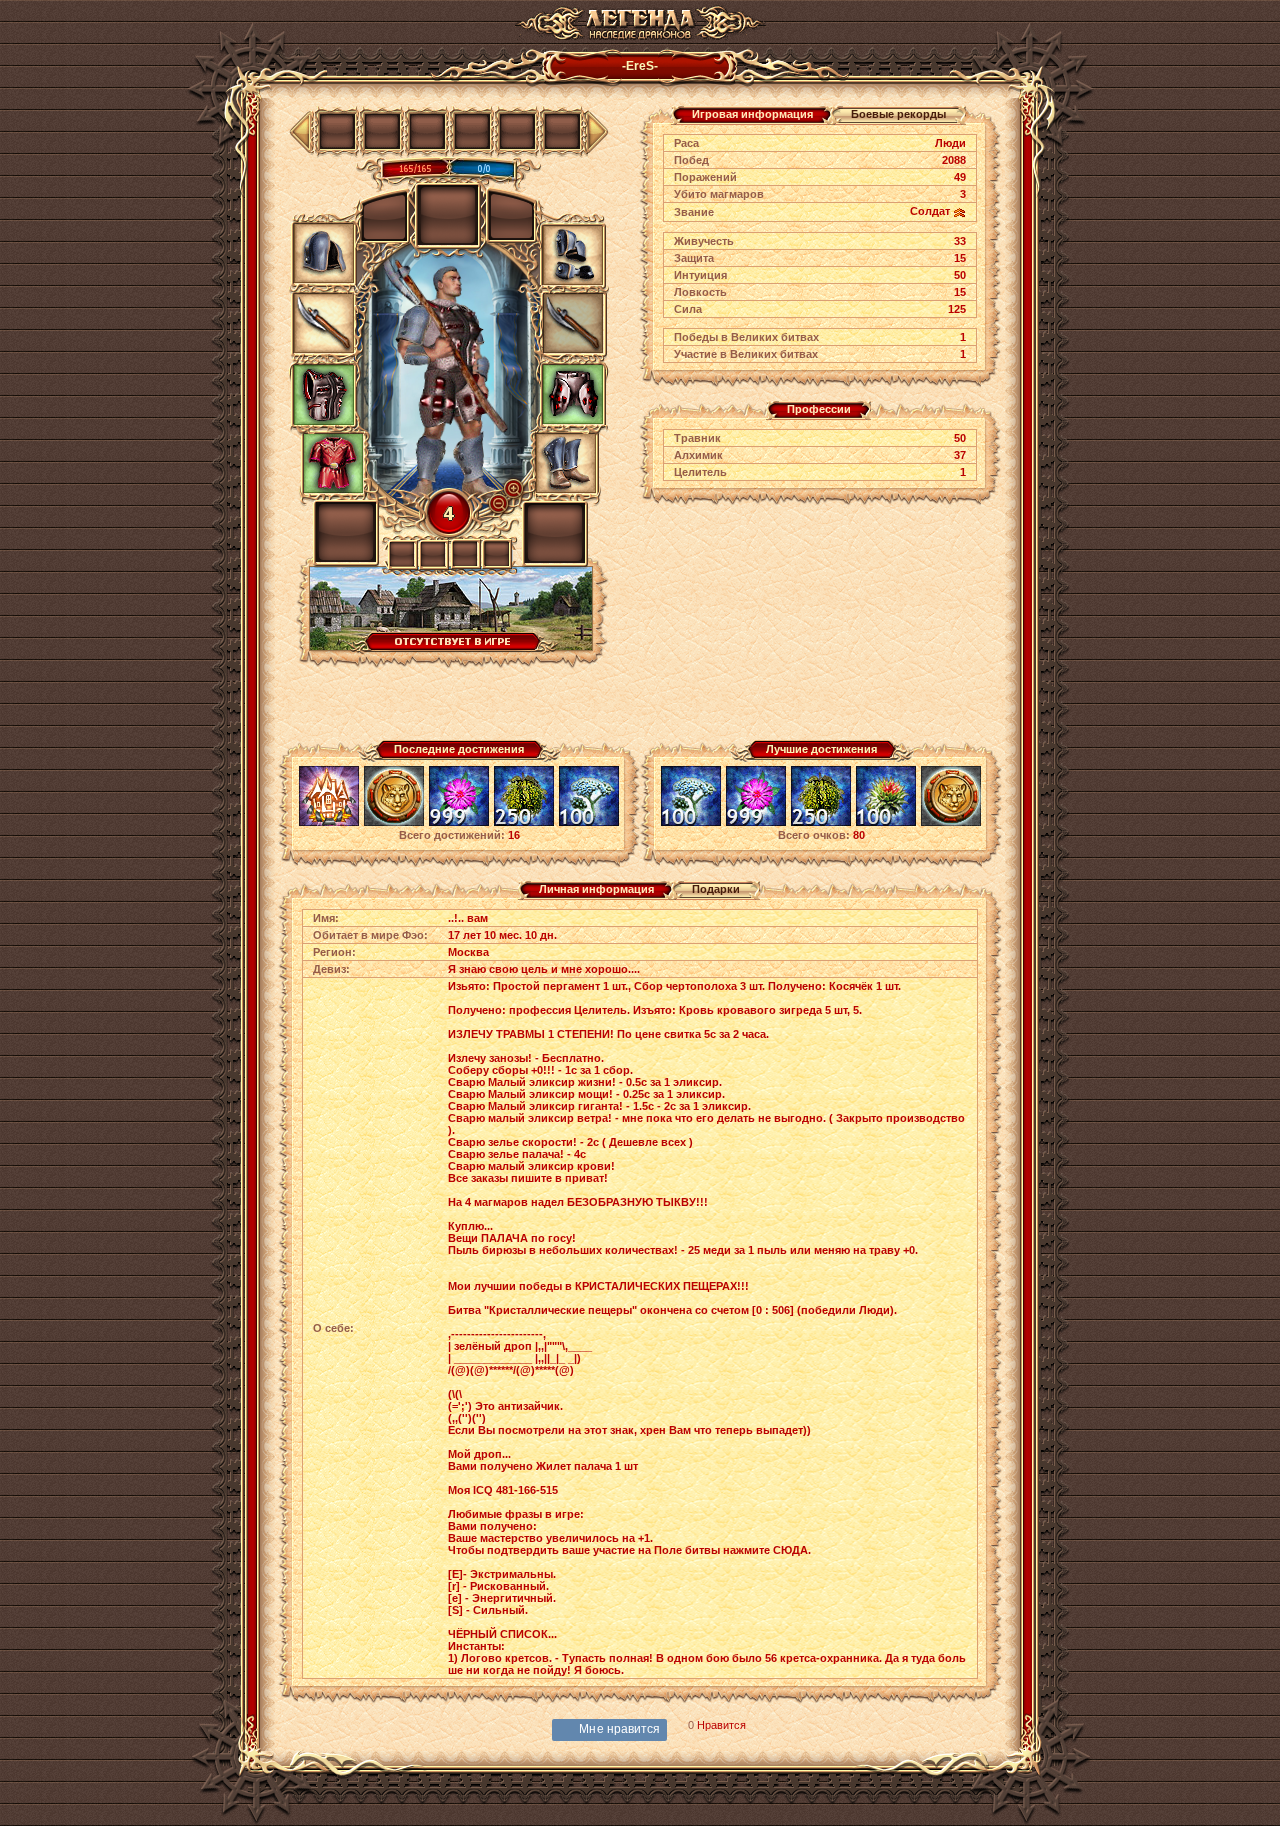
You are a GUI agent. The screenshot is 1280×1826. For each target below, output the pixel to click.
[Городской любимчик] (329, 823)
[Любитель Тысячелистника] (589, 823)
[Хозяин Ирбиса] (394, 823)
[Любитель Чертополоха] (886, 823)
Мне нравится (619, 1729)
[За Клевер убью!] (459, 823)
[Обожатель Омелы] (524, 823)
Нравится (721, 1725)
